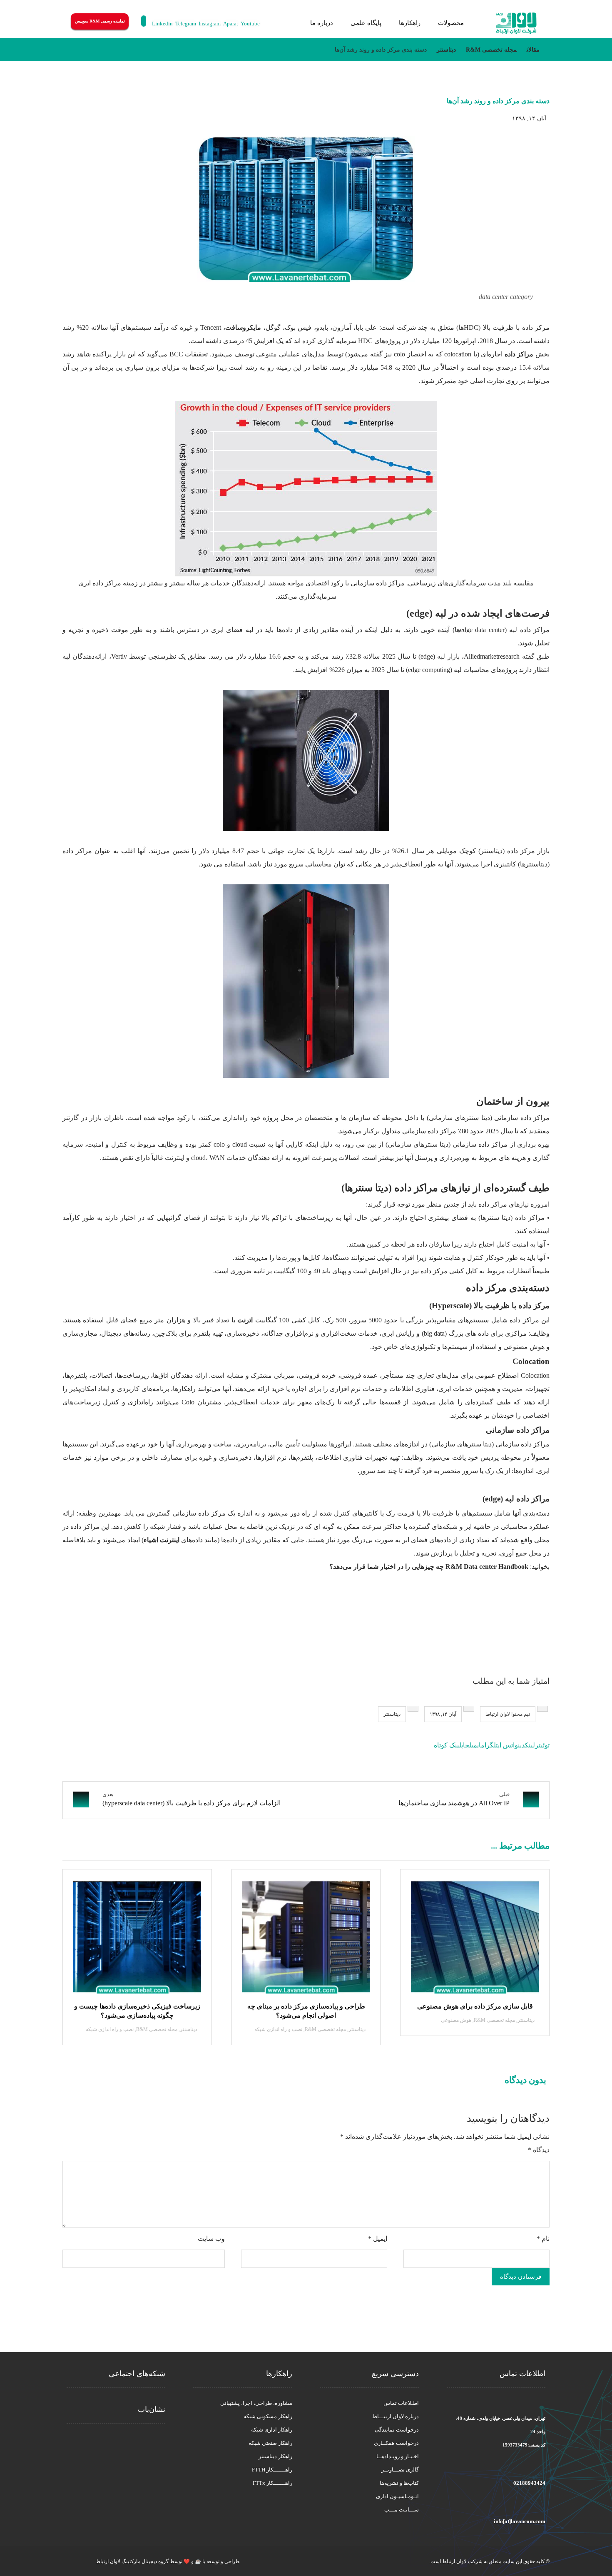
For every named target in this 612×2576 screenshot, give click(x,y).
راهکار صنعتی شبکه (270, 2443)
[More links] (291, 23)
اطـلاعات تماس (401, 2403)
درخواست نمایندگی (397, 2430)
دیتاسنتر (392, 1714)
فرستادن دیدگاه (521, 2277)
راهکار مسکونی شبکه (268, 2416)
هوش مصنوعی (456, 2020)
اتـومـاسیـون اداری (397, 2496)
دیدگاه (539, 2150)
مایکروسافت (243, 327)
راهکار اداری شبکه (272, 2430)
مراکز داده (519, 354)
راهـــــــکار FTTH (272, 2470)
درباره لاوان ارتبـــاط (396, 2416)
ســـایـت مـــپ (402, 2510)
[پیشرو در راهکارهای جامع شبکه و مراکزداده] (516, 24)
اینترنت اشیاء (162, 1540)
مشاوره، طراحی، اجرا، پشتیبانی (256, 2403)
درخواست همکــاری (396, 2443)
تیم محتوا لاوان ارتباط (508, 1714)
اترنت (245, 1320)
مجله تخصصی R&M (494, 2020)
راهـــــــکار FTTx (272, 2483)
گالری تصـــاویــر (400, 2470)
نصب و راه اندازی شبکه (278, 2029)
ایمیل (378, 2239)
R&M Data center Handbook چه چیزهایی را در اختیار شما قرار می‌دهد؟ (430, 1567)
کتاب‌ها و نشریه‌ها (399, 2483)
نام (543, 2239)
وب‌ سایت (211, 2239)
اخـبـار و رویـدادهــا (398, 2456)
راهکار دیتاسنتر (275, 2456)
